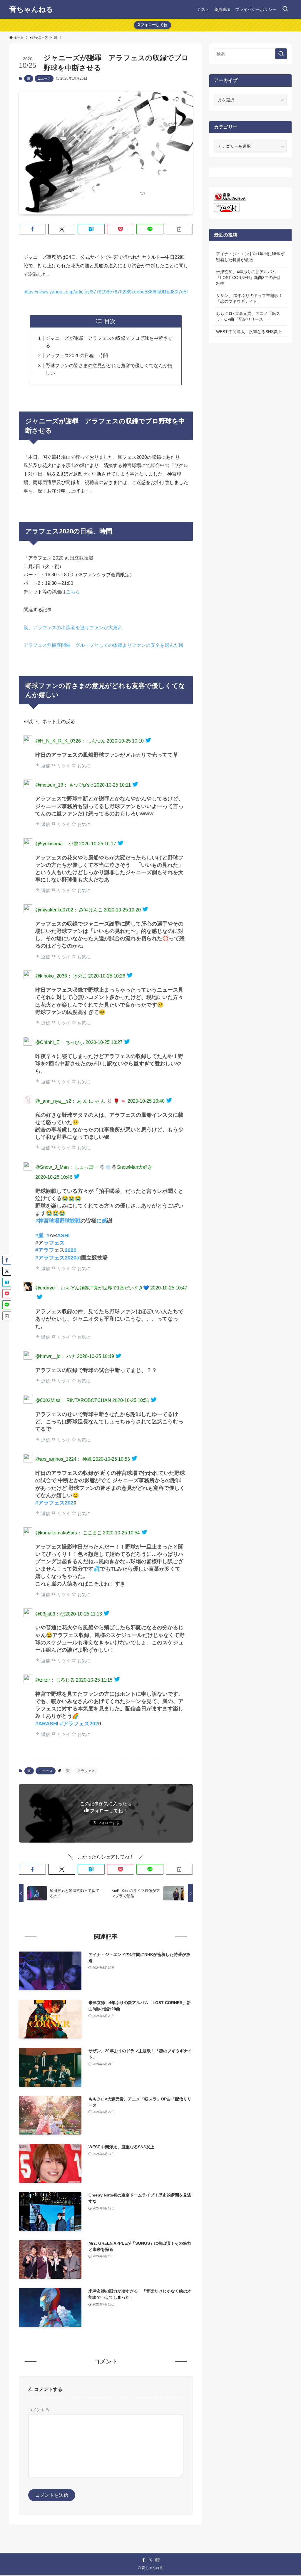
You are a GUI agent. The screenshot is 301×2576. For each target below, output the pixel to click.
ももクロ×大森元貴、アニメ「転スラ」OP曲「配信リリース (248, 316)
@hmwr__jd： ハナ (56, 1356)
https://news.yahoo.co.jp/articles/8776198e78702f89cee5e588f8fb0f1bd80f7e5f (106, 292)
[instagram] (158, 2560)
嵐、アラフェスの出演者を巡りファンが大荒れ (73, 628)
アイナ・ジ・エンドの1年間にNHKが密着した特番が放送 (250, 257)
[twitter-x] (150, 2560)
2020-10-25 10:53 (111, 1459)
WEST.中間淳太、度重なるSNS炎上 (249, 332)
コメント (39, 2410)
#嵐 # (42, 1235)
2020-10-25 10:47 (169, 1288)
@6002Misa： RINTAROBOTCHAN (73, 1400)
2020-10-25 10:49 (96, 1356)
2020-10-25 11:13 (84, 1614)
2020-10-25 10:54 (121, 1533)
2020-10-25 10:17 (98, 844)
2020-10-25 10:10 (125, 741)
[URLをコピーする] (179, 229)
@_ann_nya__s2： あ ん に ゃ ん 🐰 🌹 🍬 (81, 1101)
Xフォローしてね (153, 25)
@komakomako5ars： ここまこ (68, 1533)
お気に (83, 766)
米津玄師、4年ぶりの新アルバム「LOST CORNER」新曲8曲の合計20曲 (249, 277)
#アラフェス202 (54, 1503)
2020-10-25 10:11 (112, 785)
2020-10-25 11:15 (94, 1680)
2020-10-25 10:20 (122, 910)
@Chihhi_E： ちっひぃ (60, 1042)
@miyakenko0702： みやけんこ (69, 910)
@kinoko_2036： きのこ (61, 976)
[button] (32, 229)
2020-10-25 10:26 (107, 976)
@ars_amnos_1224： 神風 (63, 1459)
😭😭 (59, 1213)
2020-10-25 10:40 (146, 1101)
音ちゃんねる (31, 9)
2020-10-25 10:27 (104, 1042)
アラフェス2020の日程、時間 (77, 356)
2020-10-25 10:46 (54, 1177)
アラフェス (86, 1771)
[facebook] (143, 2560)
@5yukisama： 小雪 (57, 844)
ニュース (44, 78)
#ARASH (46, 1724)
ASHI (63, 1235)
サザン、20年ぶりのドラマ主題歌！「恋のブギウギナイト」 (249, 298)
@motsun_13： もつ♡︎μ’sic (64, 785)
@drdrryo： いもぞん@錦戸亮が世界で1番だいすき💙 (92, 1288)
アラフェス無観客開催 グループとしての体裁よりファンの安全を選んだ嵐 (103, 645)
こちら (73, 592)
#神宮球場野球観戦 (58, 1221)
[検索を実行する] (281, 54)
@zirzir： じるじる (55, 1680)
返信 (45, 766)
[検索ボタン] (285, 9)
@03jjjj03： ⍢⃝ (50, 1614)
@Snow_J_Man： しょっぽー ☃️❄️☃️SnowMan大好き (94, 1167)
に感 (102, 1221)
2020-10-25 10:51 (131, 1400)
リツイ (63, 766)
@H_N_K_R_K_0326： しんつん (70, 741)
